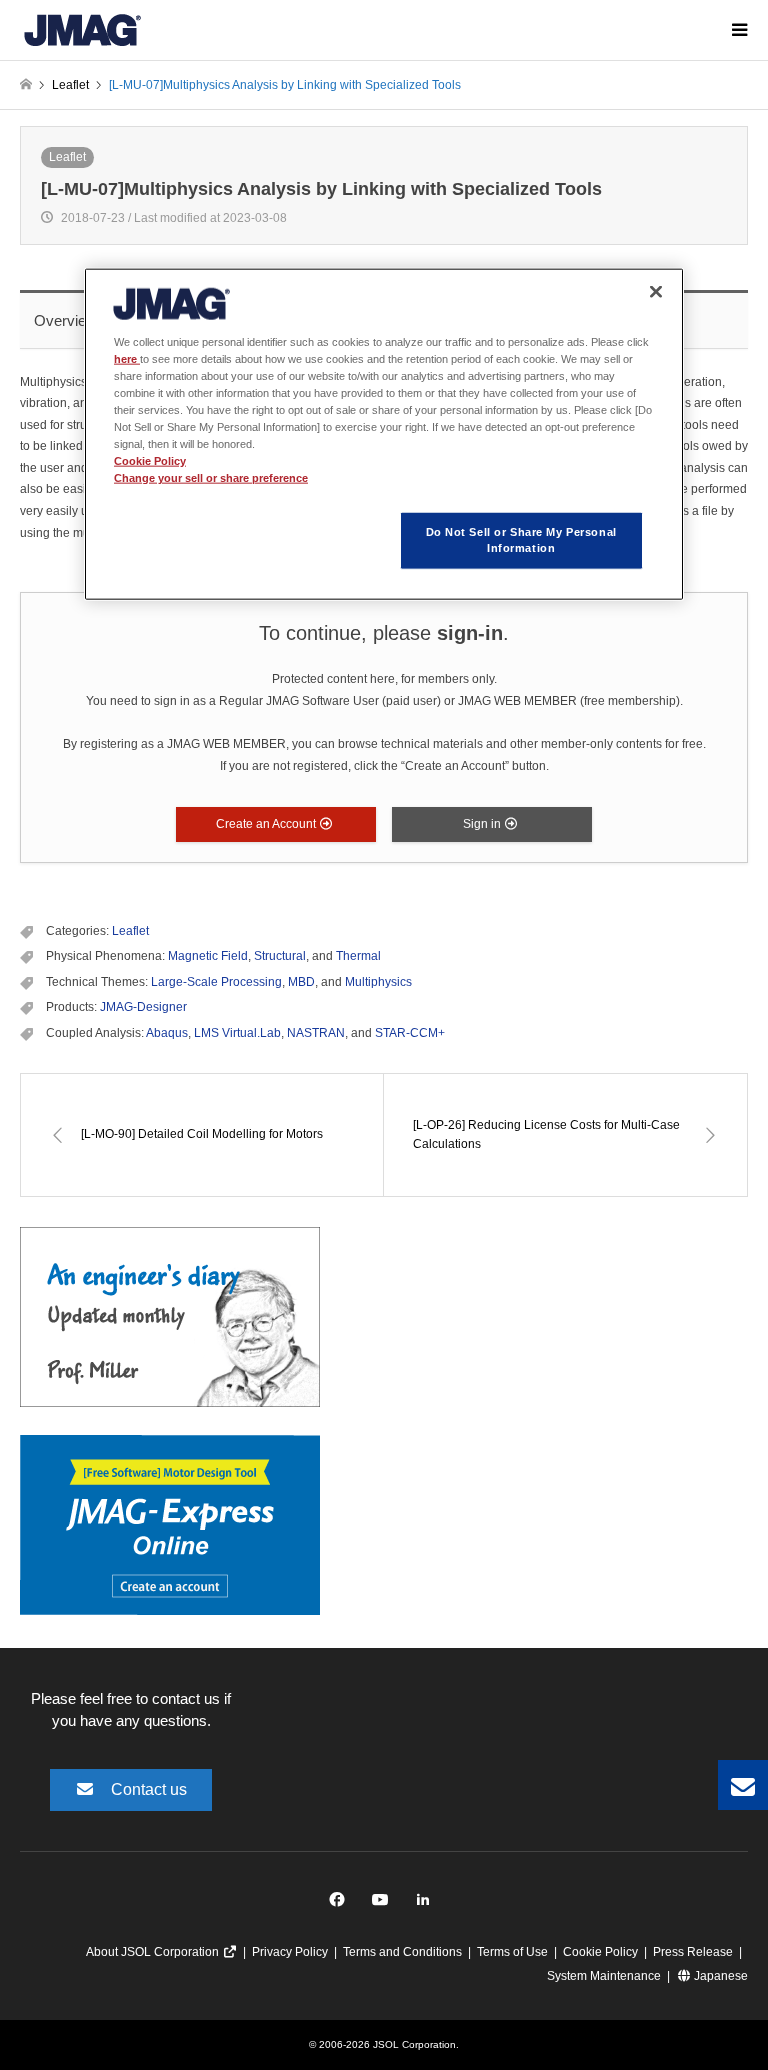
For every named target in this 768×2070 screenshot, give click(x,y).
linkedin (428, 1904)
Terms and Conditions (402, 1952)
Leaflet (67, 157)
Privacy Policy (290, 1952)
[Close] (656, 291)
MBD (301, 982)
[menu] (738, 30)
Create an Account (267, 824)
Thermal (358, 956)
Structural (280, 956)
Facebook (340, 1904)
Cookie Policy (600, 1952)
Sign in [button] (483, 824)
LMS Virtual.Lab (237, 1033)
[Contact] (743, 1785)
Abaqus (167, 1033)
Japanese (719, 1976)
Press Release (693, 1952)
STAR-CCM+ (410, 1033)
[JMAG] (82, 30)
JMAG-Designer (143, 1007)
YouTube (384, 1904)
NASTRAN (316, 1033)
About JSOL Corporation (154, 1952)
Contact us (149, 1789)
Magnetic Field (208, 956)
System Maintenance (604, 1976)
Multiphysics (378, 982)
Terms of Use (512, 1952)
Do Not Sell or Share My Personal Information (521, 540)
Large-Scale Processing (216, 982)
